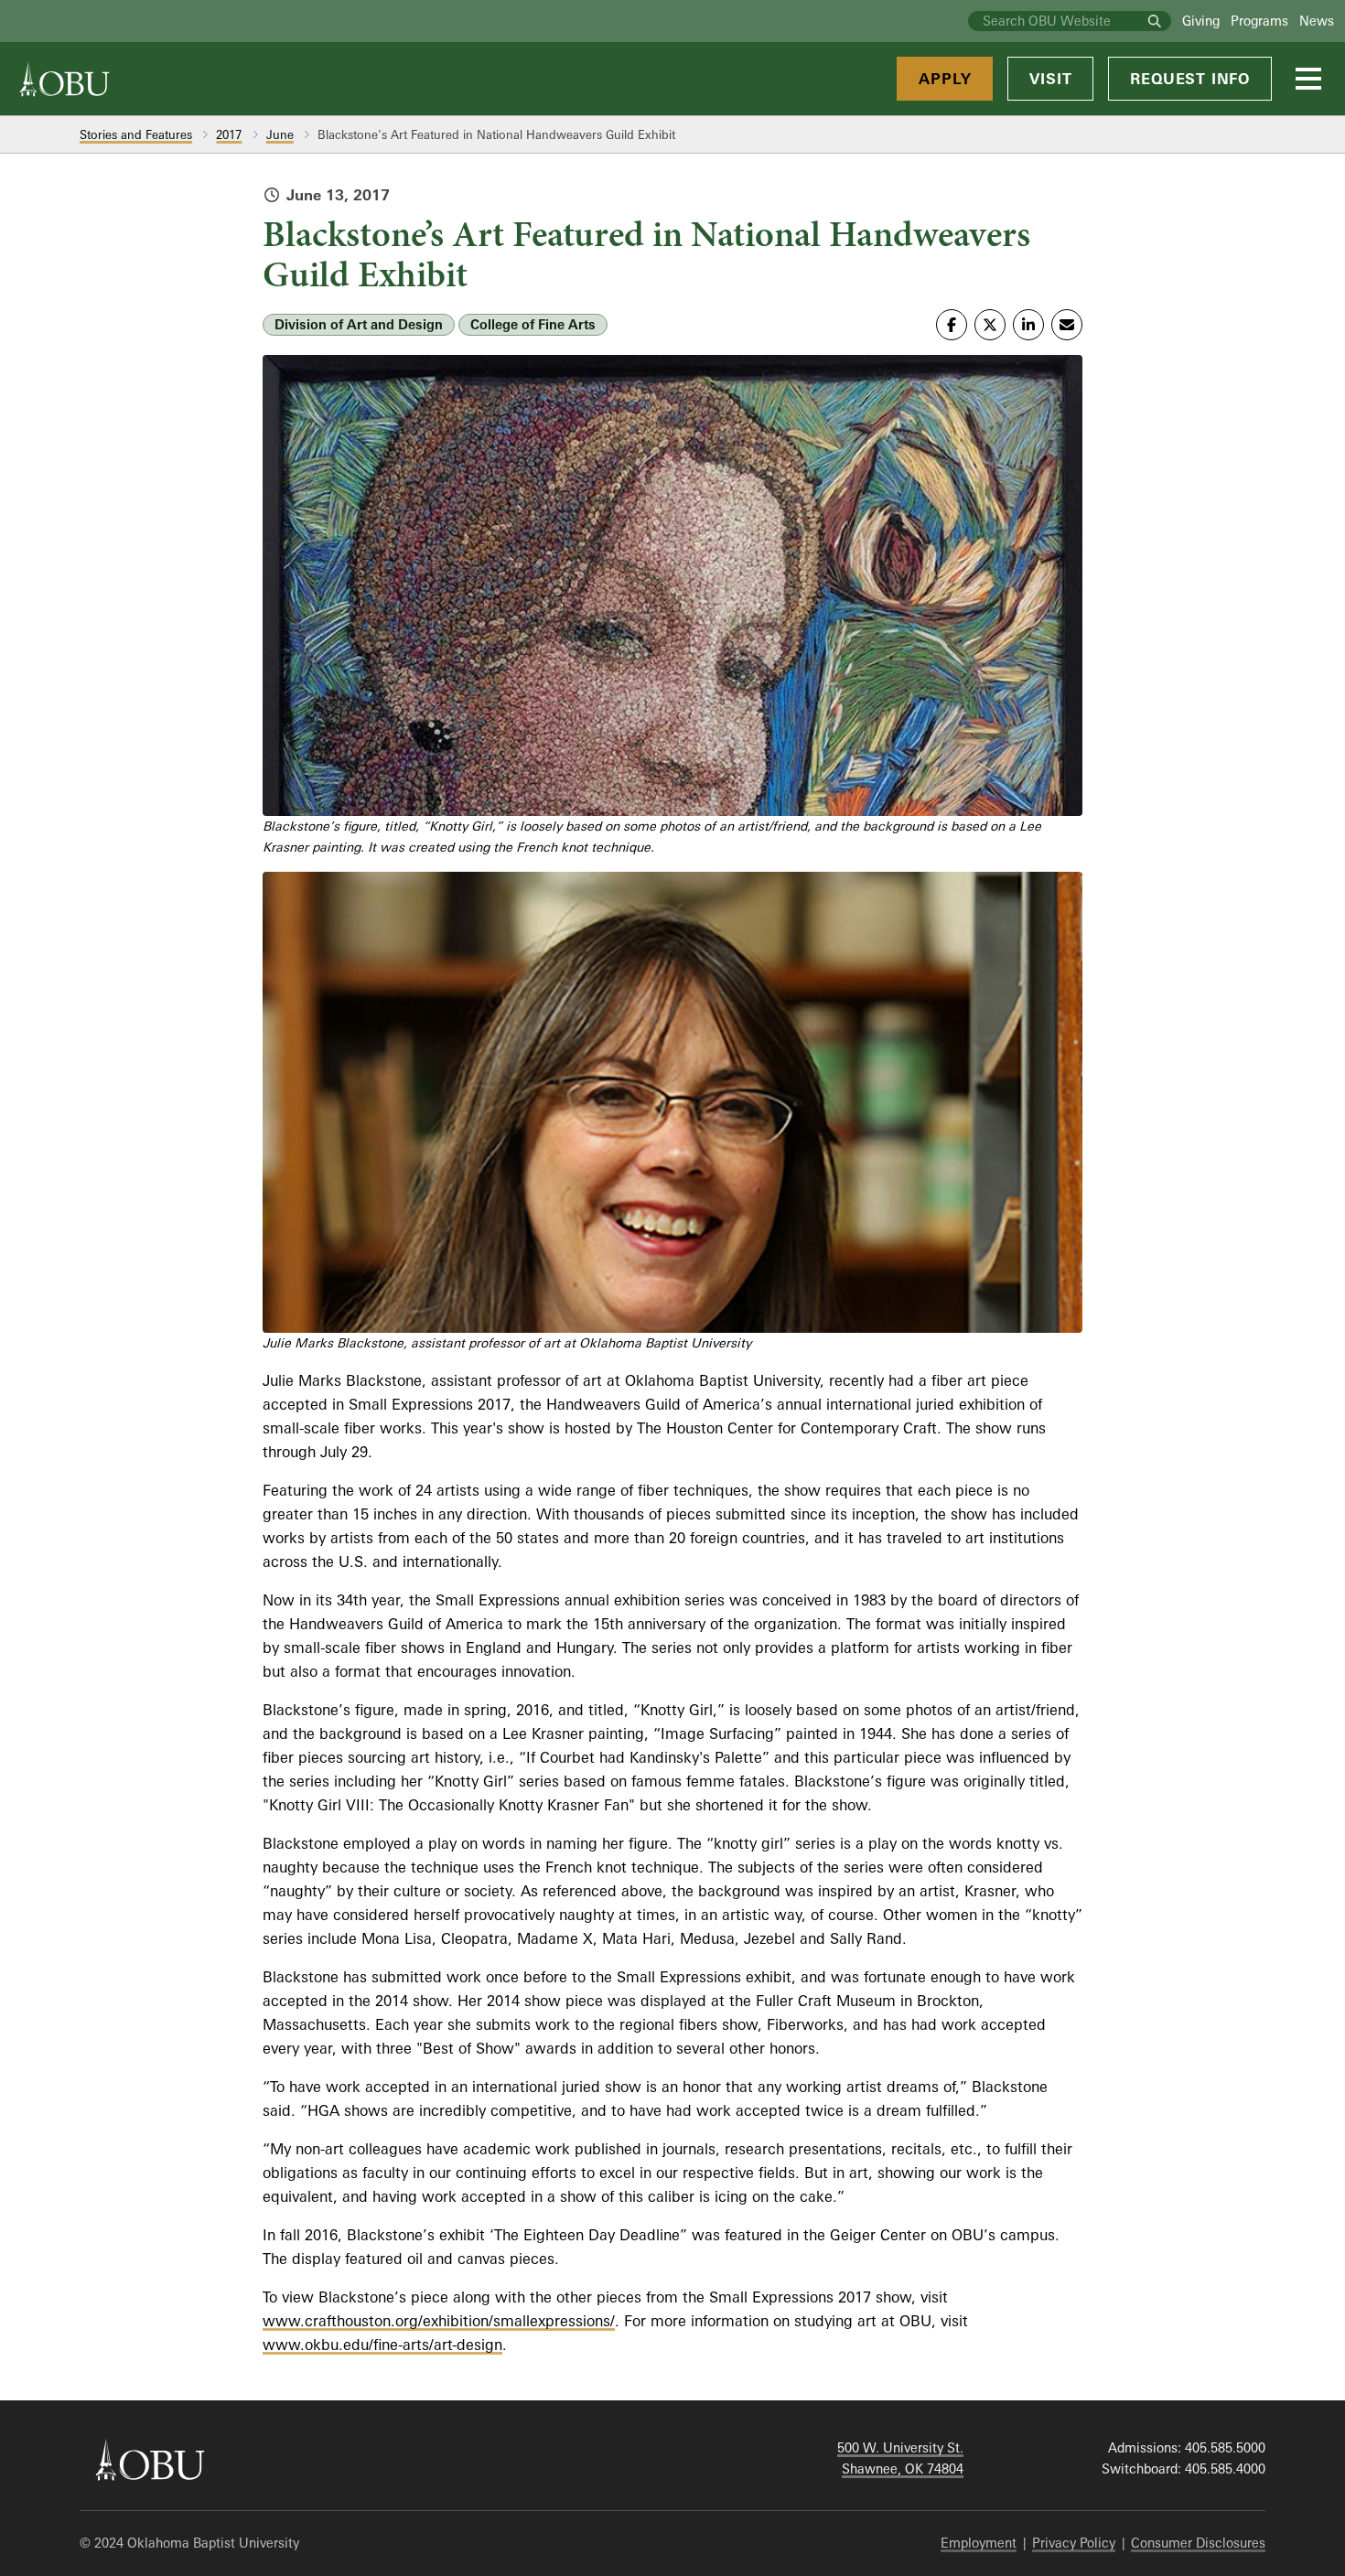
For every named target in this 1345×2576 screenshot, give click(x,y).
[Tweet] (990, 325)
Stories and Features (136, 134)
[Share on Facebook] (952, 325)
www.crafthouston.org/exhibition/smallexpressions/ (439, 2321)
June (280, 134)
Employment (979, 2543)
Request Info (1190, 79)
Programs (1259, 21)
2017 (229, 134)
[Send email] (1067, 325)
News (1317, 21)
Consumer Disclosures (1198, 2543)
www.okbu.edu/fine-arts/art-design (382, 2345)
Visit (1050, 79)
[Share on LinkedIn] (1028, 325)
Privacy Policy (1074, 2543)
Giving (1201, 21)
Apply (945, 79)
